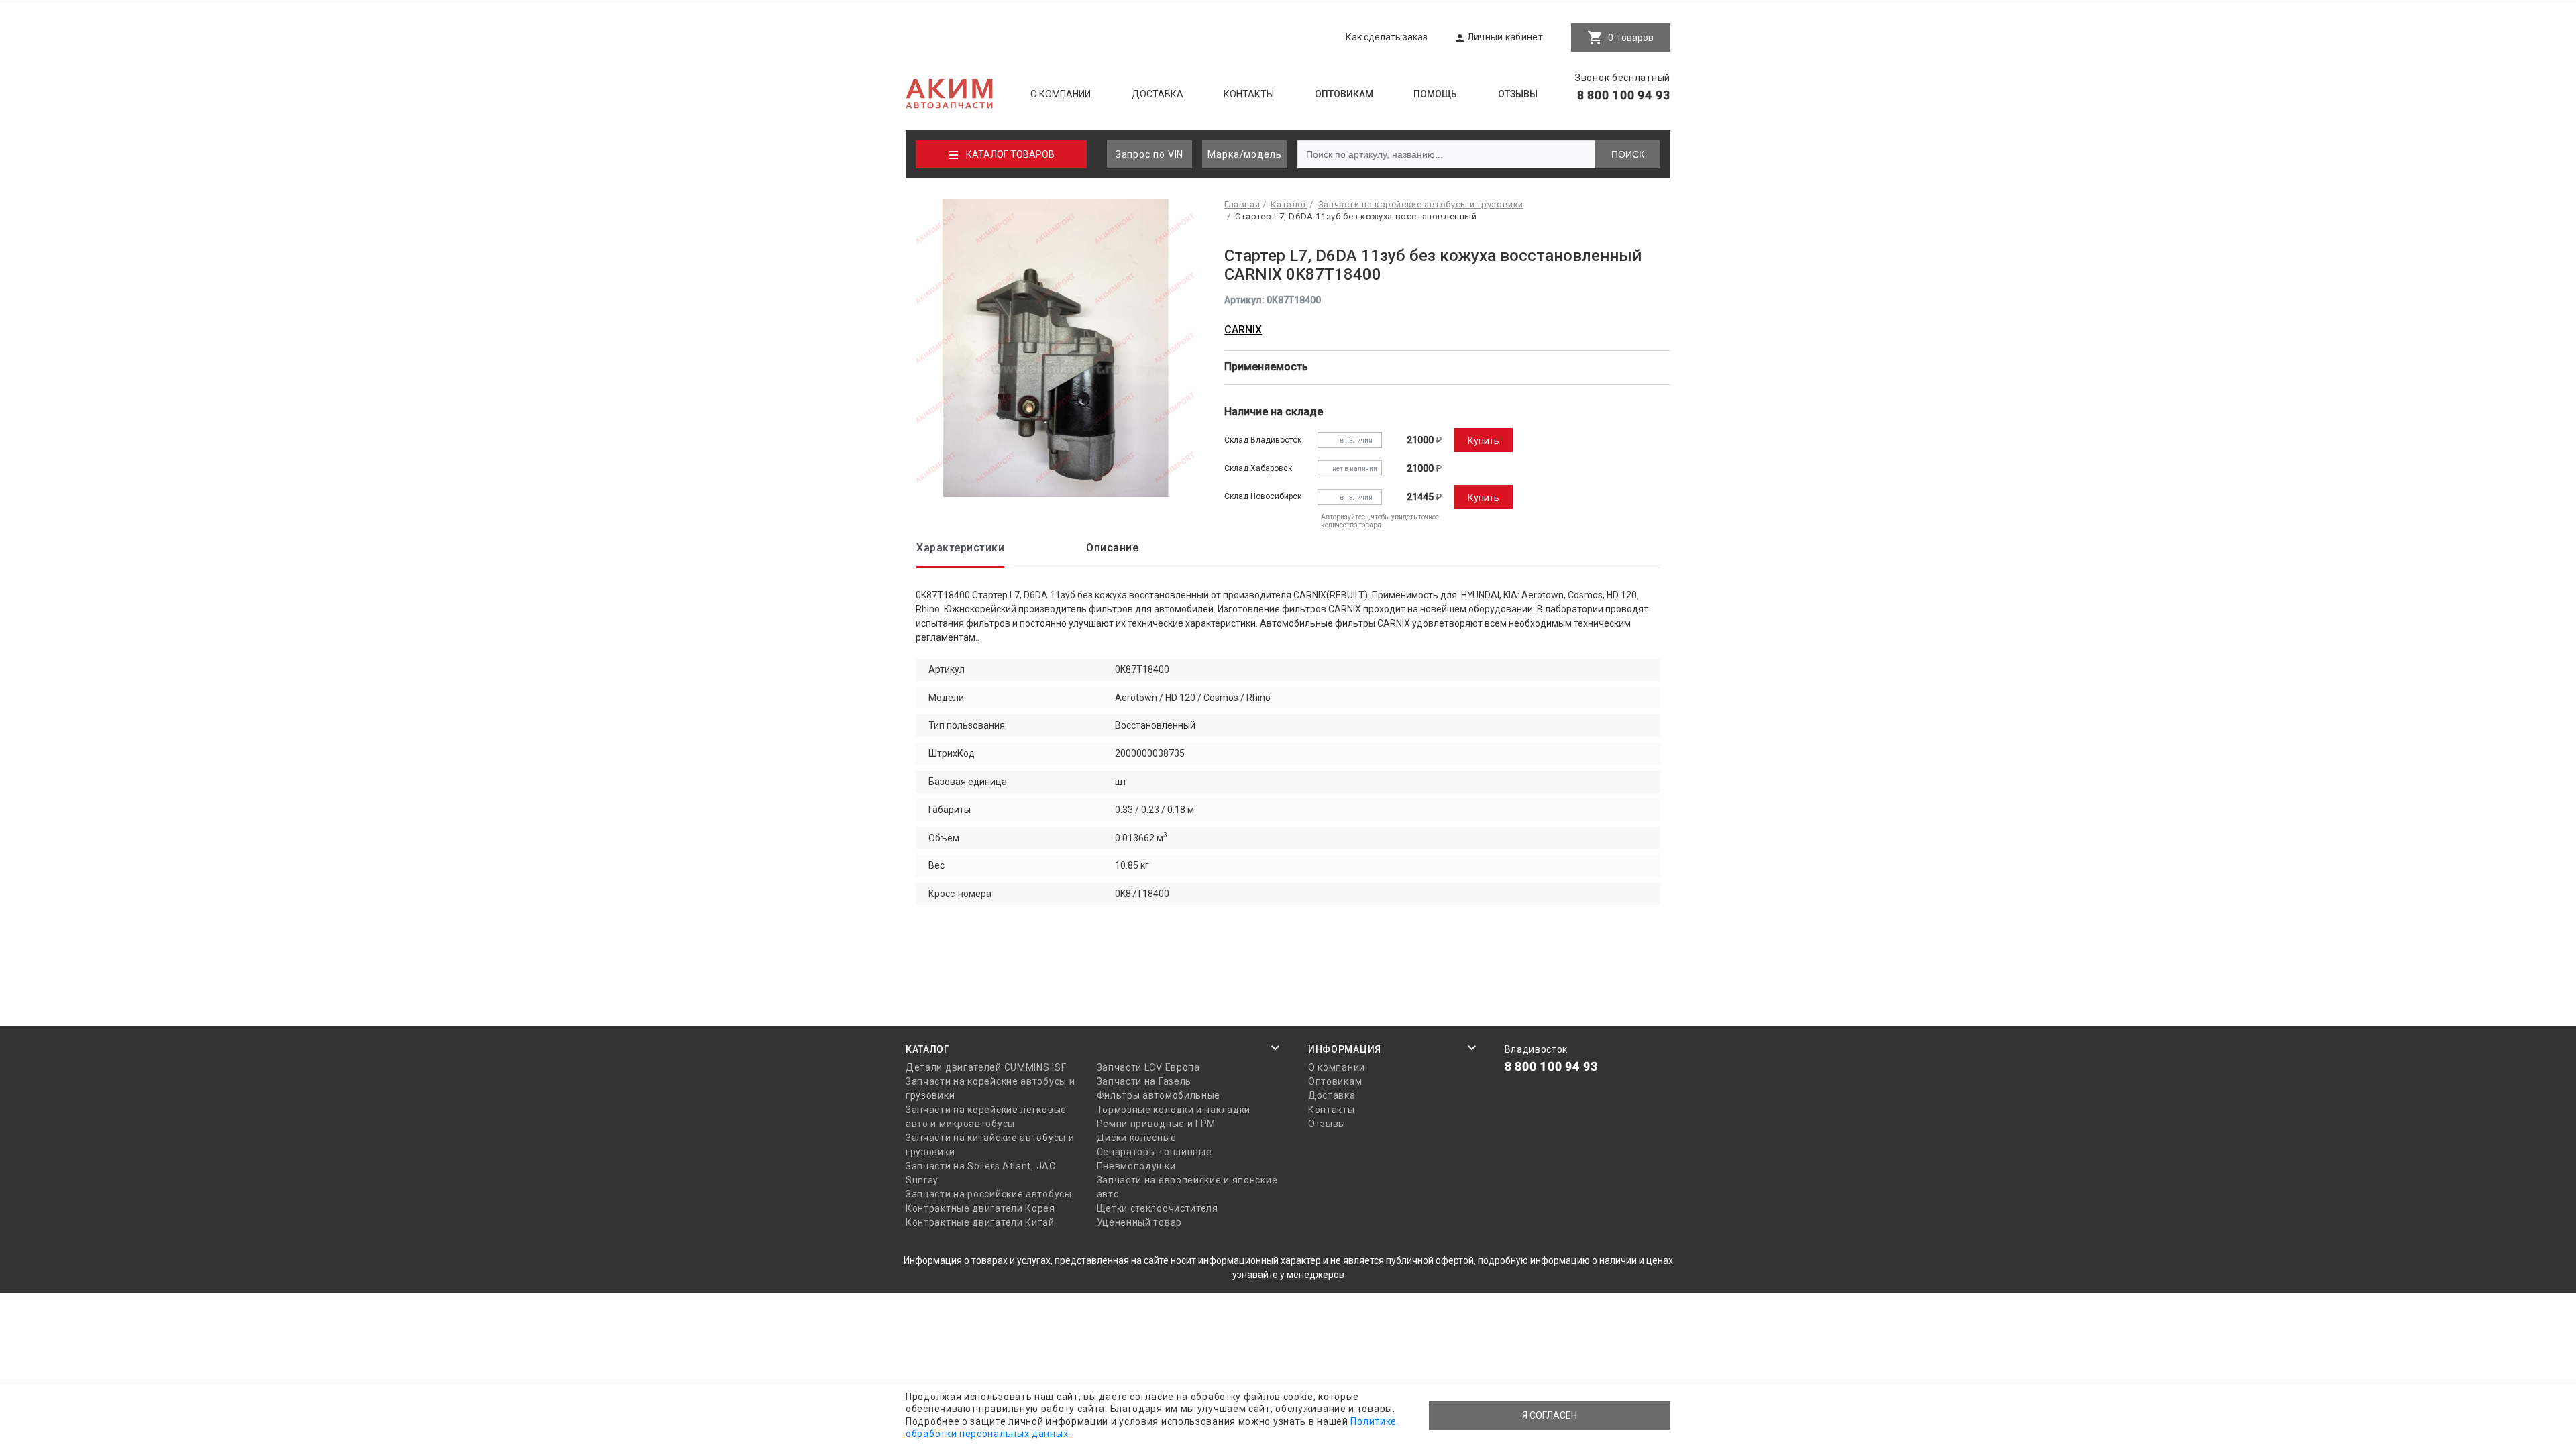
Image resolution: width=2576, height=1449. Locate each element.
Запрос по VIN (1150, 154)
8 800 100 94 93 (1624, 95)
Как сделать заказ (1387, 37)
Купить (1484, 441)
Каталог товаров (1010, 154)
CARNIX (1243, 330)
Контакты (1249, 94)
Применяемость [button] (1268, 367)
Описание (1112, 548)
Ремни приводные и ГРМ (1157, 1124)
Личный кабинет (1505, 37)
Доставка (1158, 94)
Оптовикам (1344, 94)
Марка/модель (1245, 154)
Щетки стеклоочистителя (1158, 1208)
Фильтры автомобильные (1159, 1095)
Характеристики (960, 548)
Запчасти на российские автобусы (989, 1194)
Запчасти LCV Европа (1148, 1067)
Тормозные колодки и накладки (1174, 1110)
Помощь (1435, 94)
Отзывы (1518, 94)
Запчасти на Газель (1144, 1081)
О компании (1061, 94)
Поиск (1628, 154)
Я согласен (1550, 1415)
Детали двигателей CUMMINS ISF (986, 1067)
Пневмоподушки (1136, 1166)
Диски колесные (1137, 1138)
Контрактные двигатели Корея (980, 1208)
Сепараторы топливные (1155, 1152)
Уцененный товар (1140, 1222)
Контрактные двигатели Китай (980, 1222)
